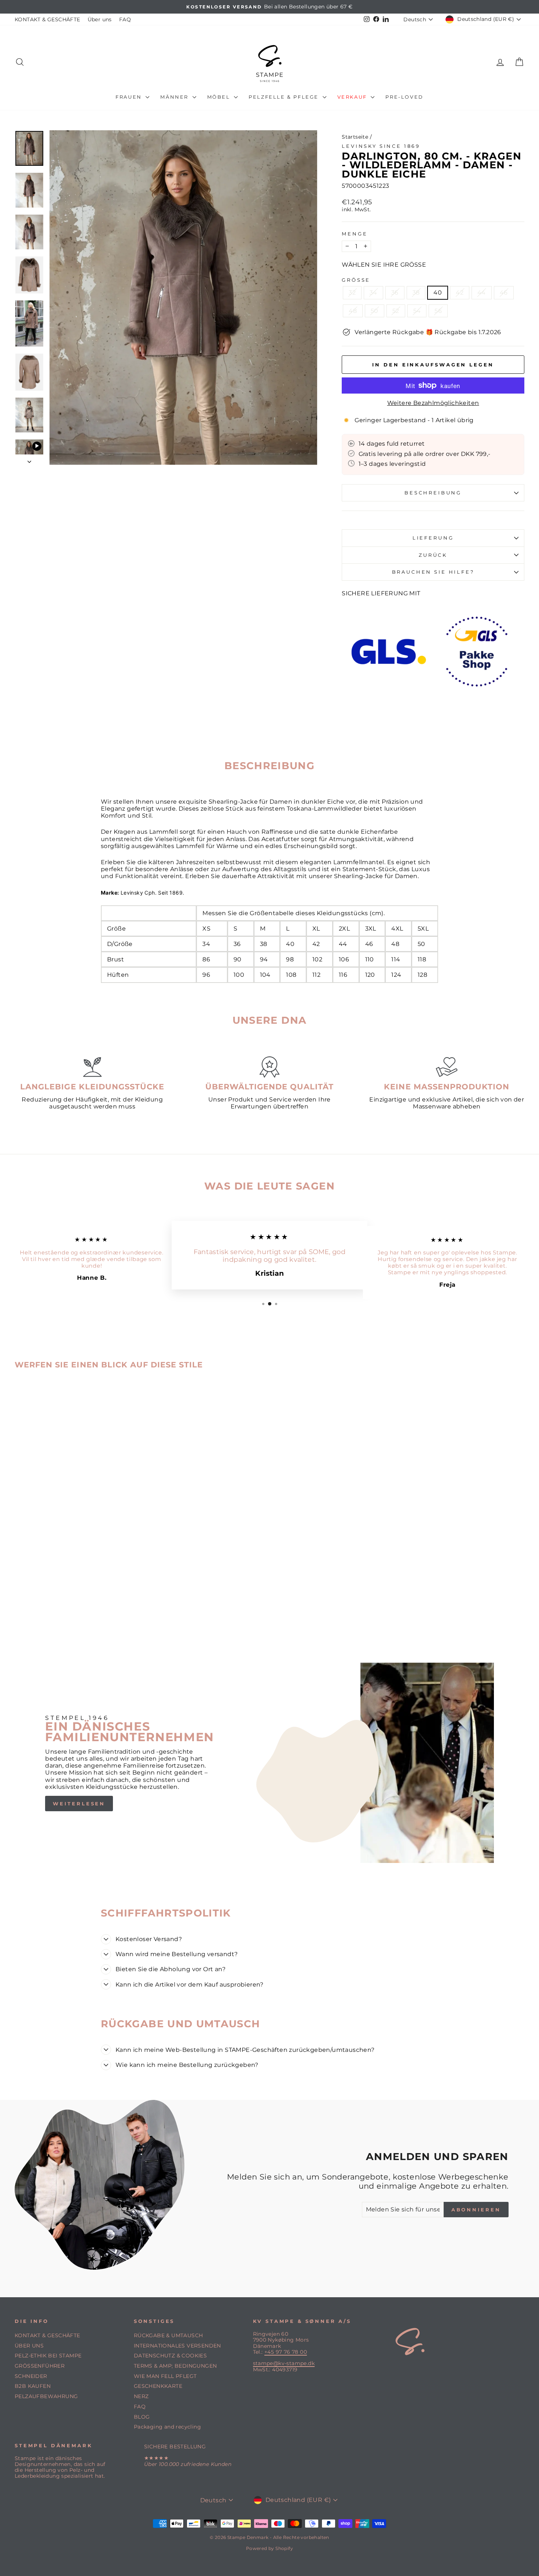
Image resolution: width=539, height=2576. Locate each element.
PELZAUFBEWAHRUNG (46, 2396)
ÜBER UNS (29, 2346)
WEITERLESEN (79, 1804)
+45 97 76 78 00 (286, 2352)
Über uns (100, 19)
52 (396, 311)
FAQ (125, 19)
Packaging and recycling (167, 2427)
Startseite (355, 137)
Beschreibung (433, 493)
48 (353, 311)
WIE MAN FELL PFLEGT (165, 2376)
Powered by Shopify (269, 2548)
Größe (356, 280)
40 (438, 293)
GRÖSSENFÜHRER (40, 2366)
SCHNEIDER (31, 2376)
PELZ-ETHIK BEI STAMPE (48, 2356)
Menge (355, 234)
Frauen (130, 97)
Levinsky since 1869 (381, 146)
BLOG (142, 2417)
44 (482, 293)
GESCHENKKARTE (158, 2386)
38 (416, 293)
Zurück (433, 555)
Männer (175, 97)
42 (460, 293)
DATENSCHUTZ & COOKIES (170, 2356)
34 (373, 293)
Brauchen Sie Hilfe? (433, 572)
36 (395, 293)
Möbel (220, 97)
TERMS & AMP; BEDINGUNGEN (175, 2366)
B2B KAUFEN (33, 2386)
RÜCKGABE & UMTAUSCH (168, 2335)
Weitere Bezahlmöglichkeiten (433, 403)
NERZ (141, 2396)
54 (417, 311)
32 (352, 293)
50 (375, 311)
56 (438, 311)
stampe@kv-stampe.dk (284, 2363)
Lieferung (433, 538)
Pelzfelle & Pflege (285, 97)
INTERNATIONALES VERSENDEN (177, 2346)
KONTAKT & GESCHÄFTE (47, 19)
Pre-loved (404, 97)
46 (504, 293)
